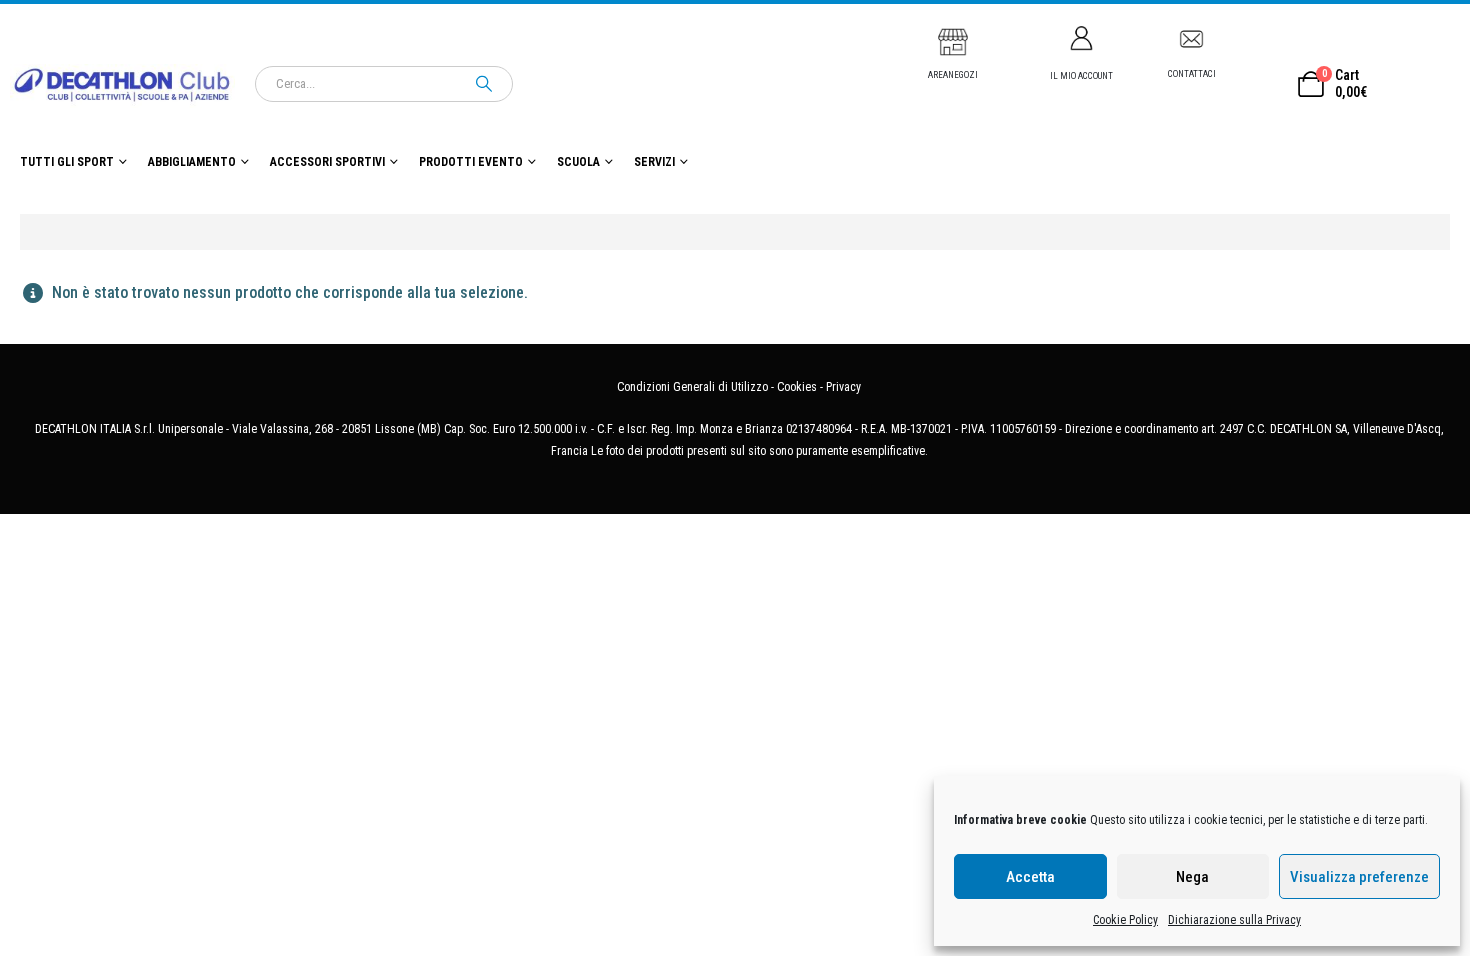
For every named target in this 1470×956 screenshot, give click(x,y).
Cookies (797, 387)
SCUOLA (578, 162)
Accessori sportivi (327, 162)
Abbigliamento (192, 162)
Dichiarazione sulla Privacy (1234, 920)
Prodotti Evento (471, 162)
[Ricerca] (484, 84)
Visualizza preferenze (1359, 877)
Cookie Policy (1125, 920)
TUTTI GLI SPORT (67, 162)
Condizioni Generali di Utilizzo (692, 387)
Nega (1192, 877)
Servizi (654, 162)
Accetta (1030, 877)
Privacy (843, 387)
